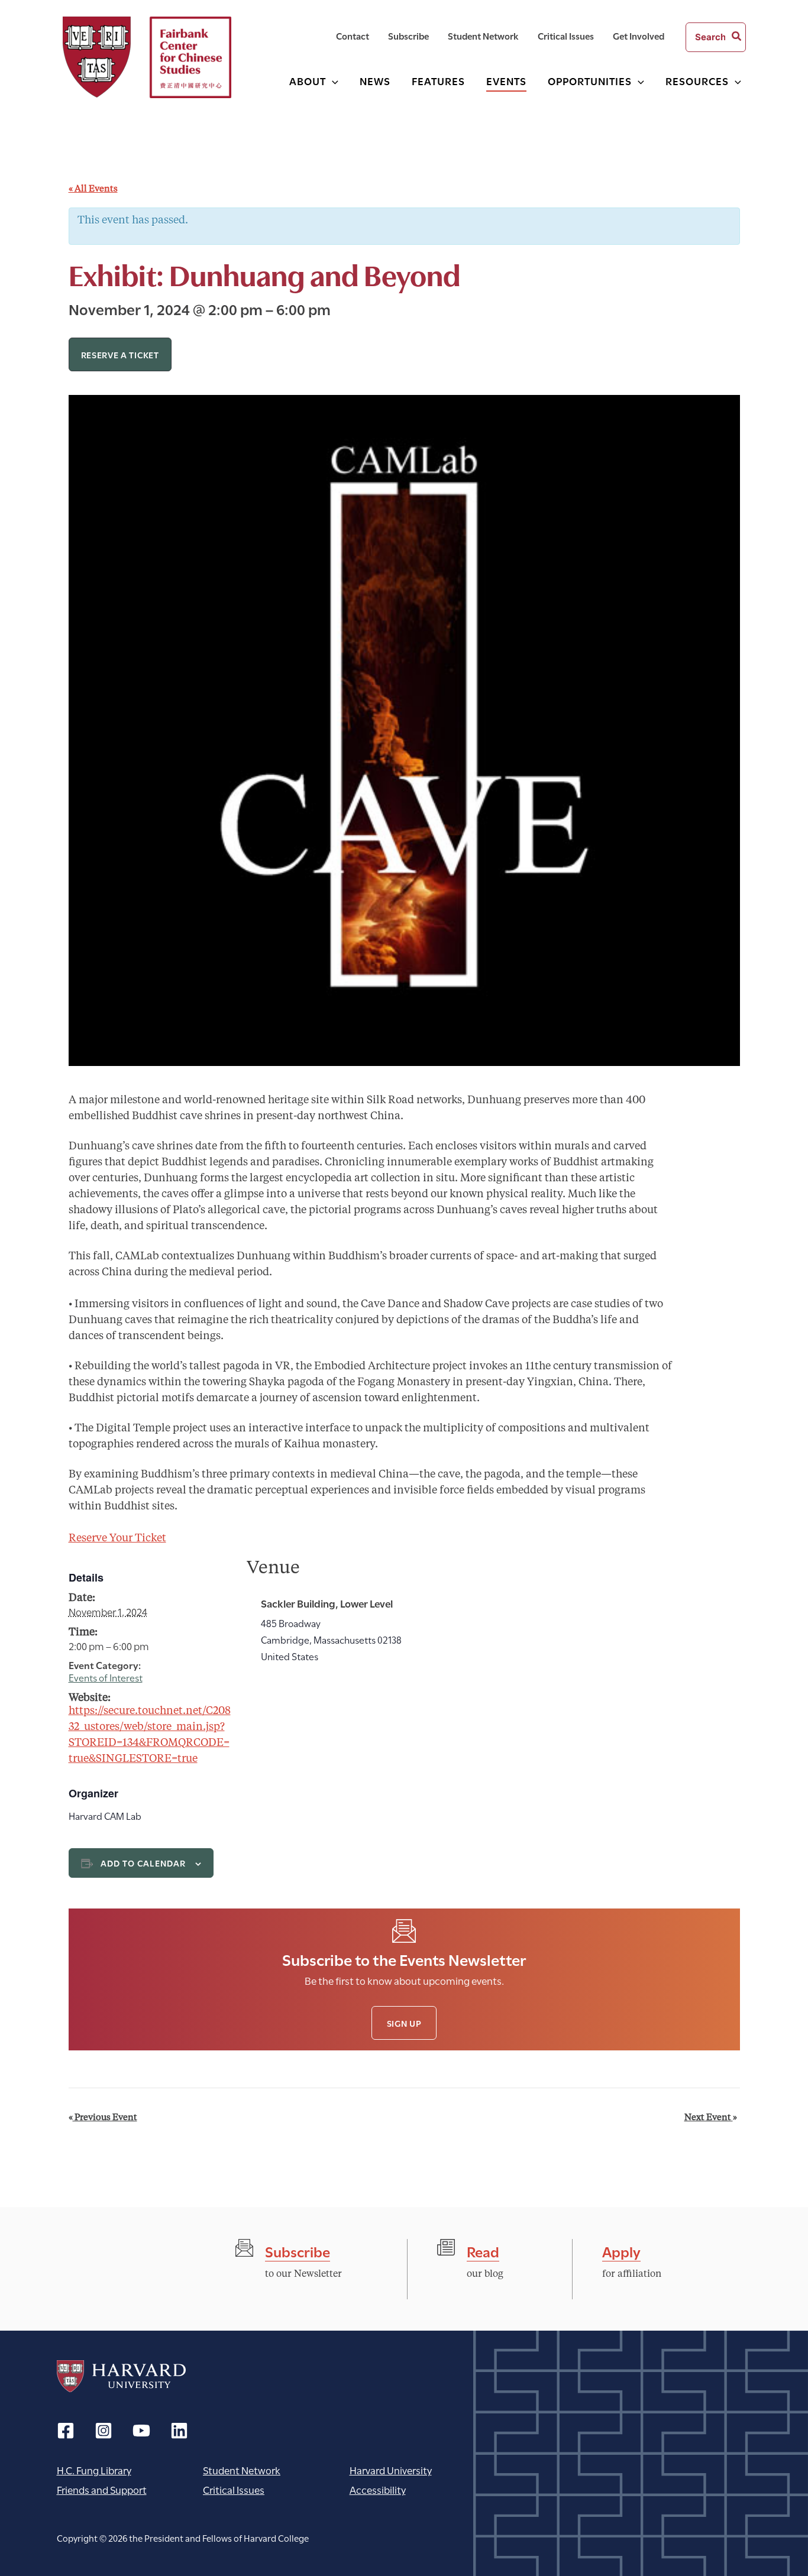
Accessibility (378, 2489)
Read (483, 2251)
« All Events (93, 189)
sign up (404, 2023)
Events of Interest (106, 1677)
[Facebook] (66, 2431)
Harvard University (121, 2376)
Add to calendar (143, 1863)
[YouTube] (141, 2431)
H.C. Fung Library (94, 2470)
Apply (621, 2251)
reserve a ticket (120, 354)
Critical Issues (234, 2489)
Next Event (711, 2118)
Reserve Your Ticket (117, 1538)
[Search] (737, 37)
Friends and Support (102, 2489)
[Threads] (104, 2431)
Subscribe (298, 2251)
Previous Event (103, 2118)
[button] (332, 81)
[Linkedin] (179, 2431)
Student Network (242, 2470)
